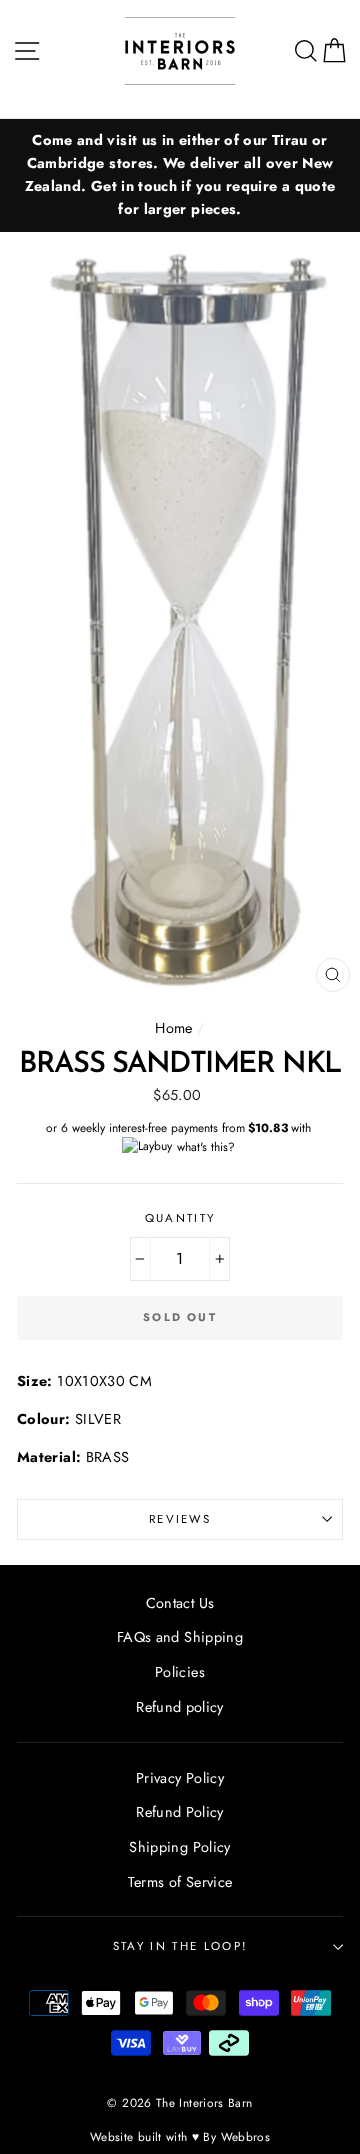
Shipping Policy (179, 1847)
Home (173, 1028)
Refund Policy (180, 1812)
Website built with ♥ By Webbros (180, 2136)
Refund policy (180, 1707)
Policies (180, 1672)
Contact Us (180, 1603)
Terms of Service (180, 1882)
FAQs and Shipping (180, 1637)
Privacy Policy (180, 1778)
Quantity (180, 1218)
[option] (180, 175)
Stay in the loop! (180, 1946)
